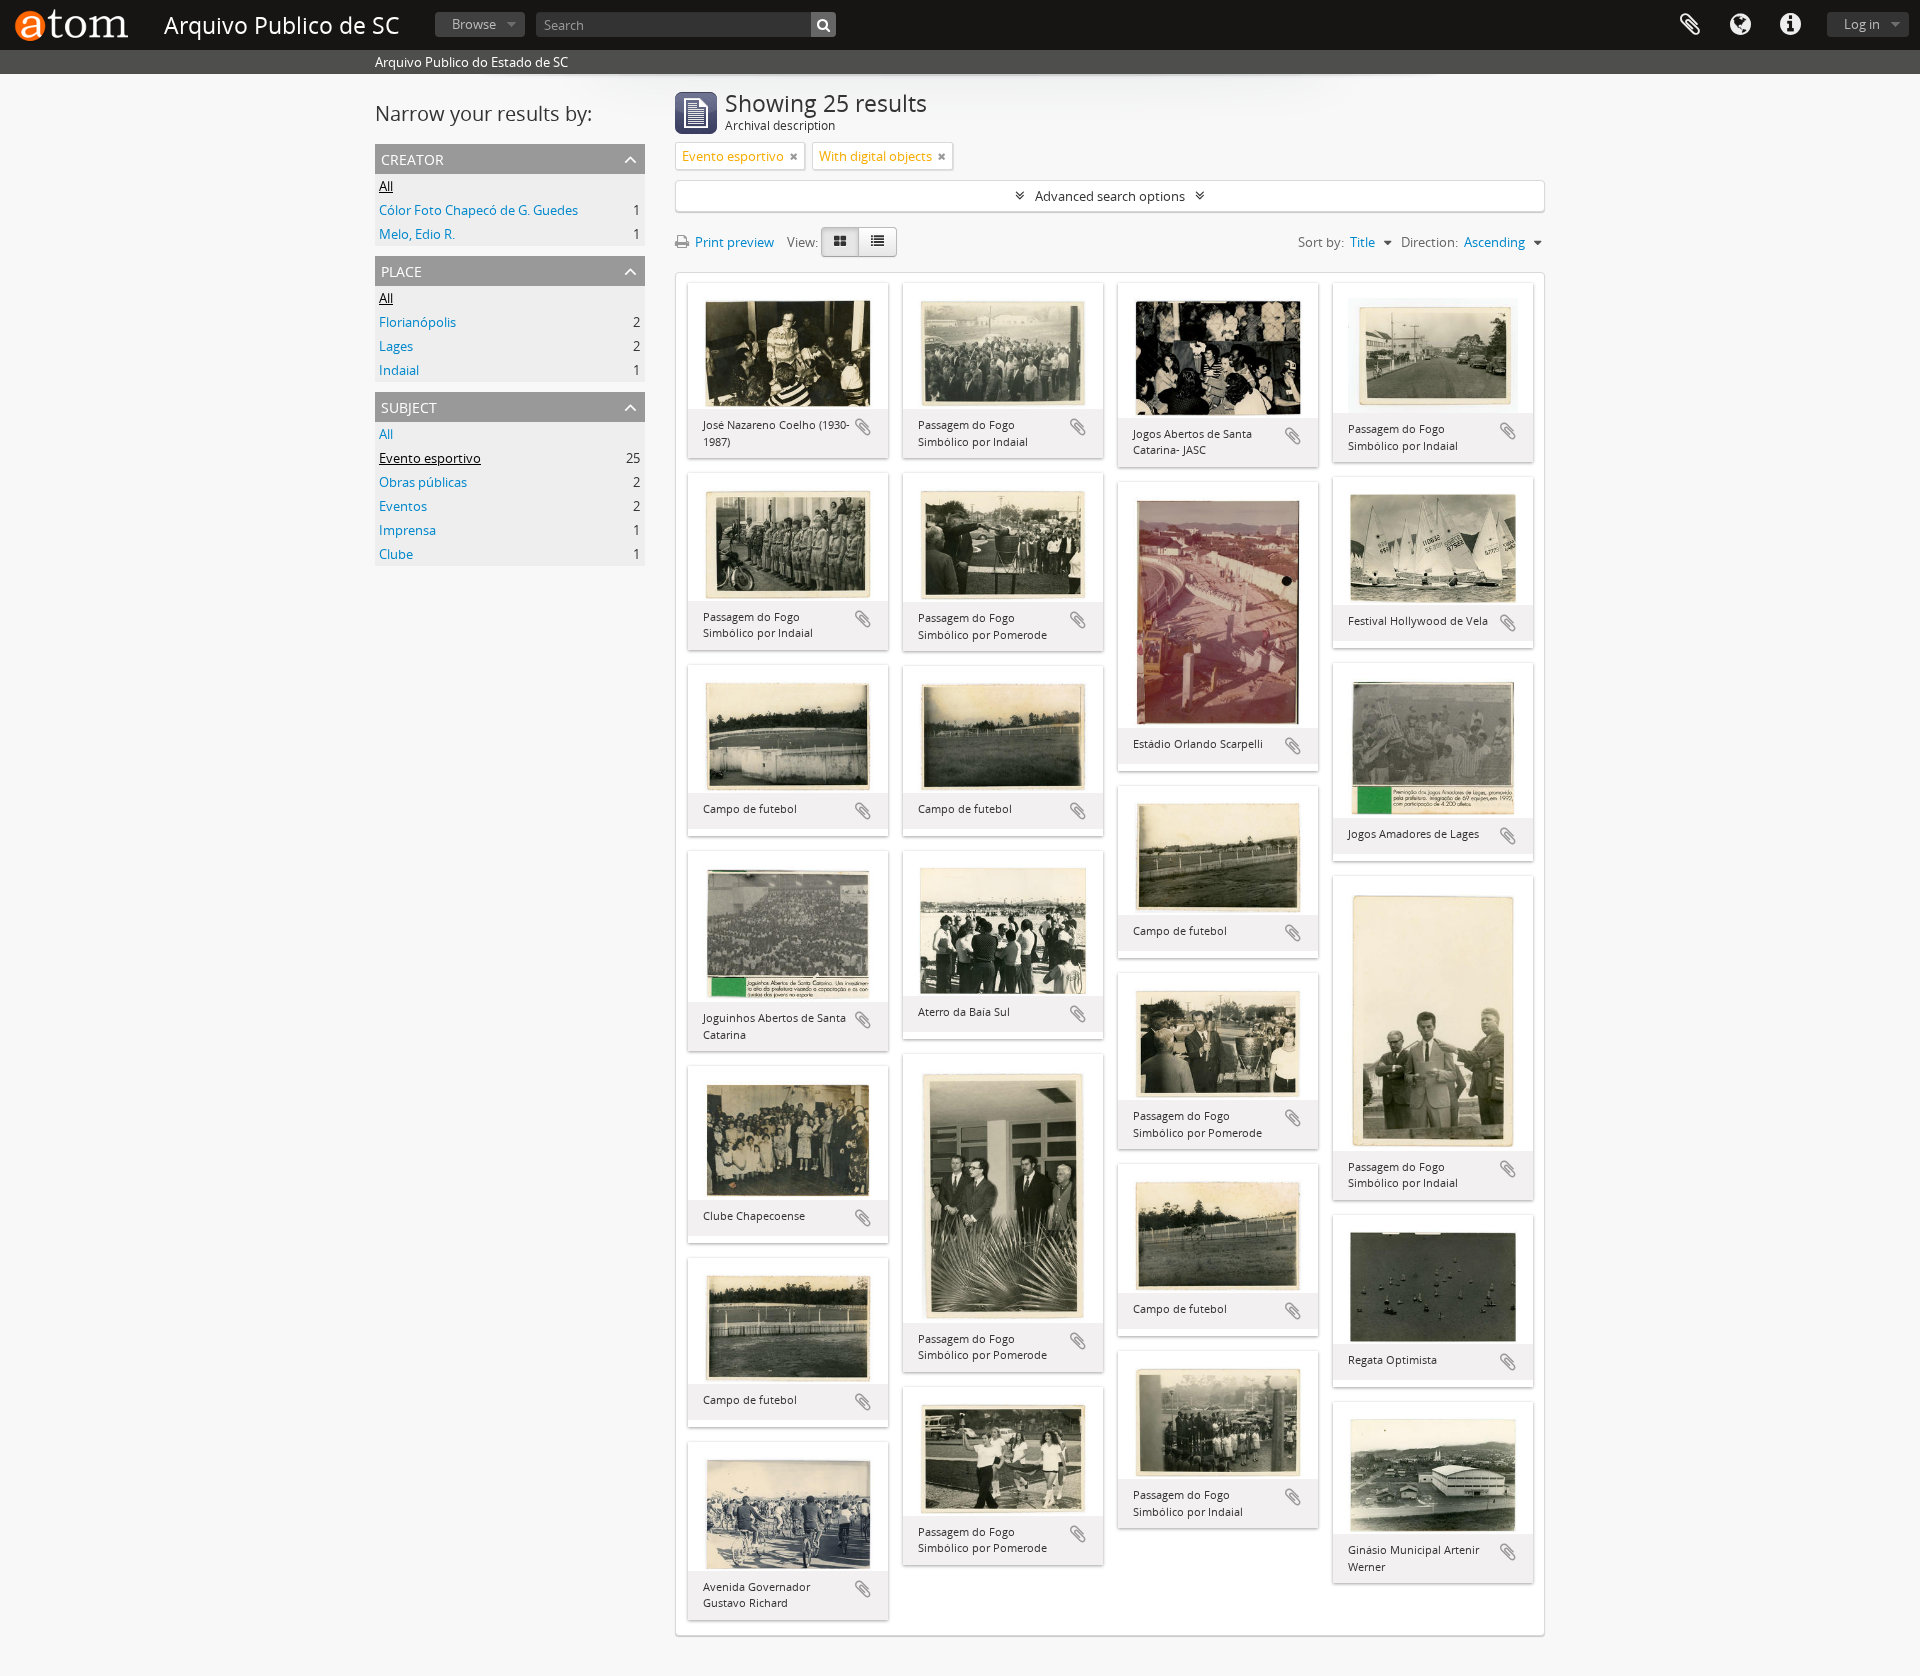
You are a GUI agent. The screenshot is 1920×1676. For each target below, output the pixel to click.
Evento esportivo (430, 458)
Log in (1862, 24)
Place (401, 269)
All (386, 186)
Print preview (733, 242)
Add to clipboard (863, 427)
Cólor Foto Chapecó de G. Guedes (478, 210)
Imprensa (407, 530)
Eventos (403, 506)
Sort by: (1321, 242)
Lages (396, 346)
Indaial (399, 370)
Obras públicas (423, 482)
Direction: (1429, 242)
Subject (409, 405)
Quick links (1790, 25)
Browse (474, 24)
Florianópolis (417, 322)
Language (1740, 25)
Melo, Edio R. (417, 234)
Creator (412, 157)
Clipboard (1690, 25)
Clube (396, 554)
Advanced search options (1110, 196)
